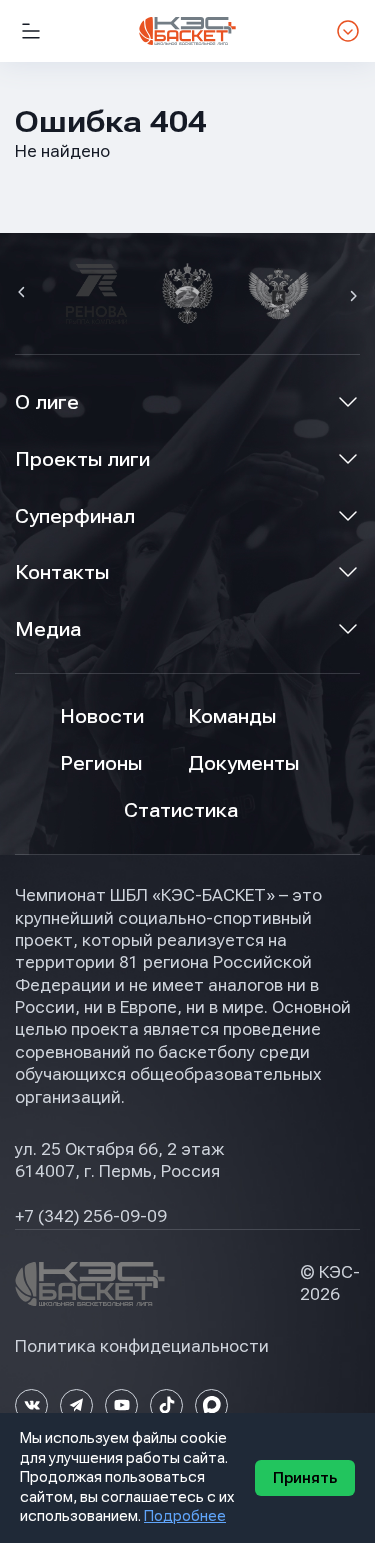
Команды (232, 716)
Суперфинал (75, 516)
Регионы (101, 763)
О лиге (47, 402)
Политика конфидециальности (142, 1346)
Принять (305, 1478)
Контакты (62, 572)
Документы (243, 763)
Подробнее (185, 1516)
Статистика (181, 810)
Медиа (48, 629)
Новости (102, 716)
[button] (24, 294)
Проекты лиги (82, 459)
